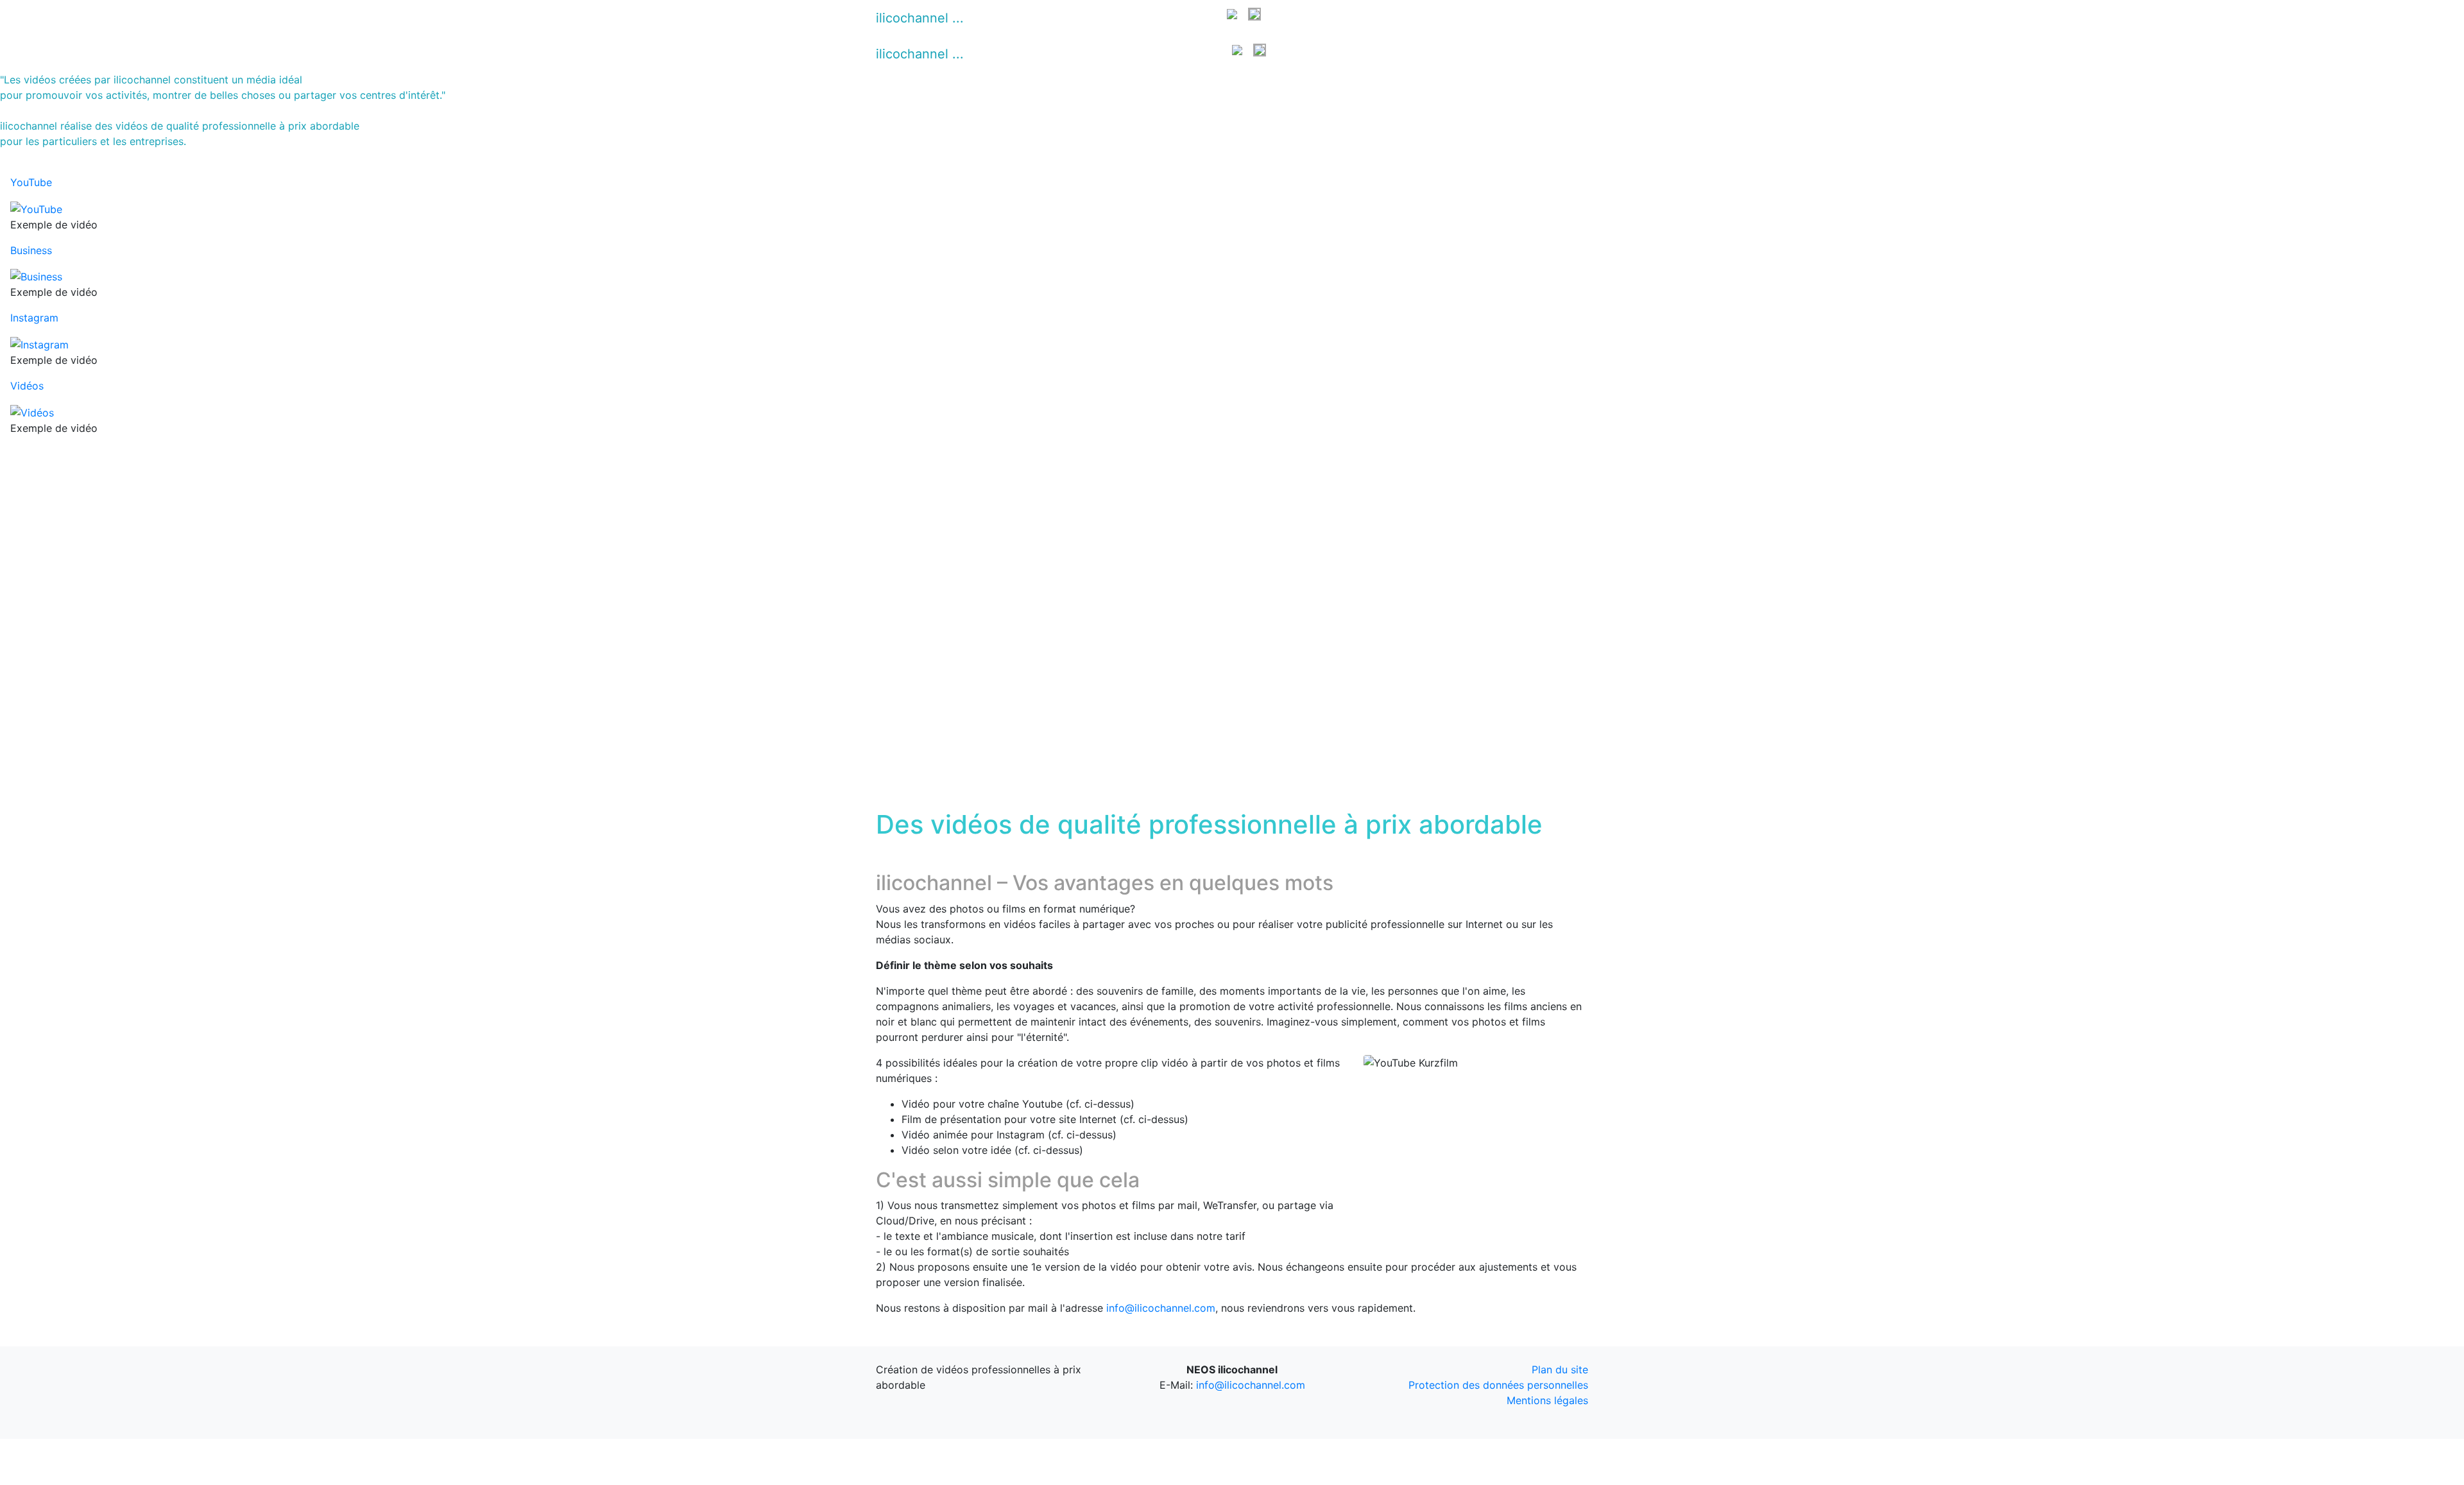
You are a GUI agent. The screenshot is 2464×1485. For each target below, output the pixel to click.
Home (994, 54)
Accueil (997, 18)
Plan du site (1560, 1369)
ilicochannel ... (920, 18)
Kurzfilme (1203, 54)
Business (1098, 18)
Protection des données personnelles (1498, 1385)
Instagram (1153, 18)
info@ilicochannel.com (1161, 1308)
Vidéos (1204, 18)
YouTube (1046, 18)
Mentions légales (1547, 1400)
